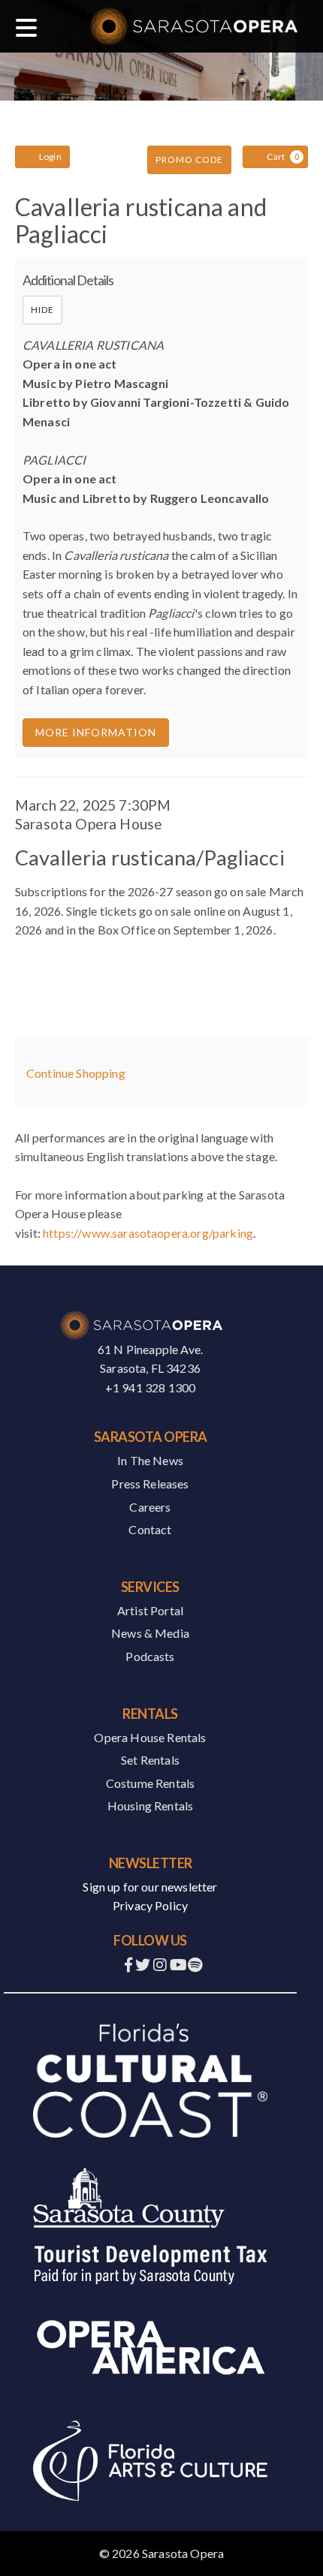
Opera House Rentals (150, 1737)
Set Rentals (150, 1760)
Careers (150, 1507)
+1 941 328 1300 (150, 1387)
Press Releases (150, 1484)
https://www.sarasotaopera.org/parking (148, 1233)
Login (50, 156)
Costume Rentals (150, 1783)
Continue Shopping (76, 1073)
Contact (150, 1529)
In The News (150, 1460)
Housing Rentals (150, 1806)
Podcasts (150, 1656)
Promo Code (189, 159)
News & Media (150, 1633)
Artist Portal (150, 1610)
